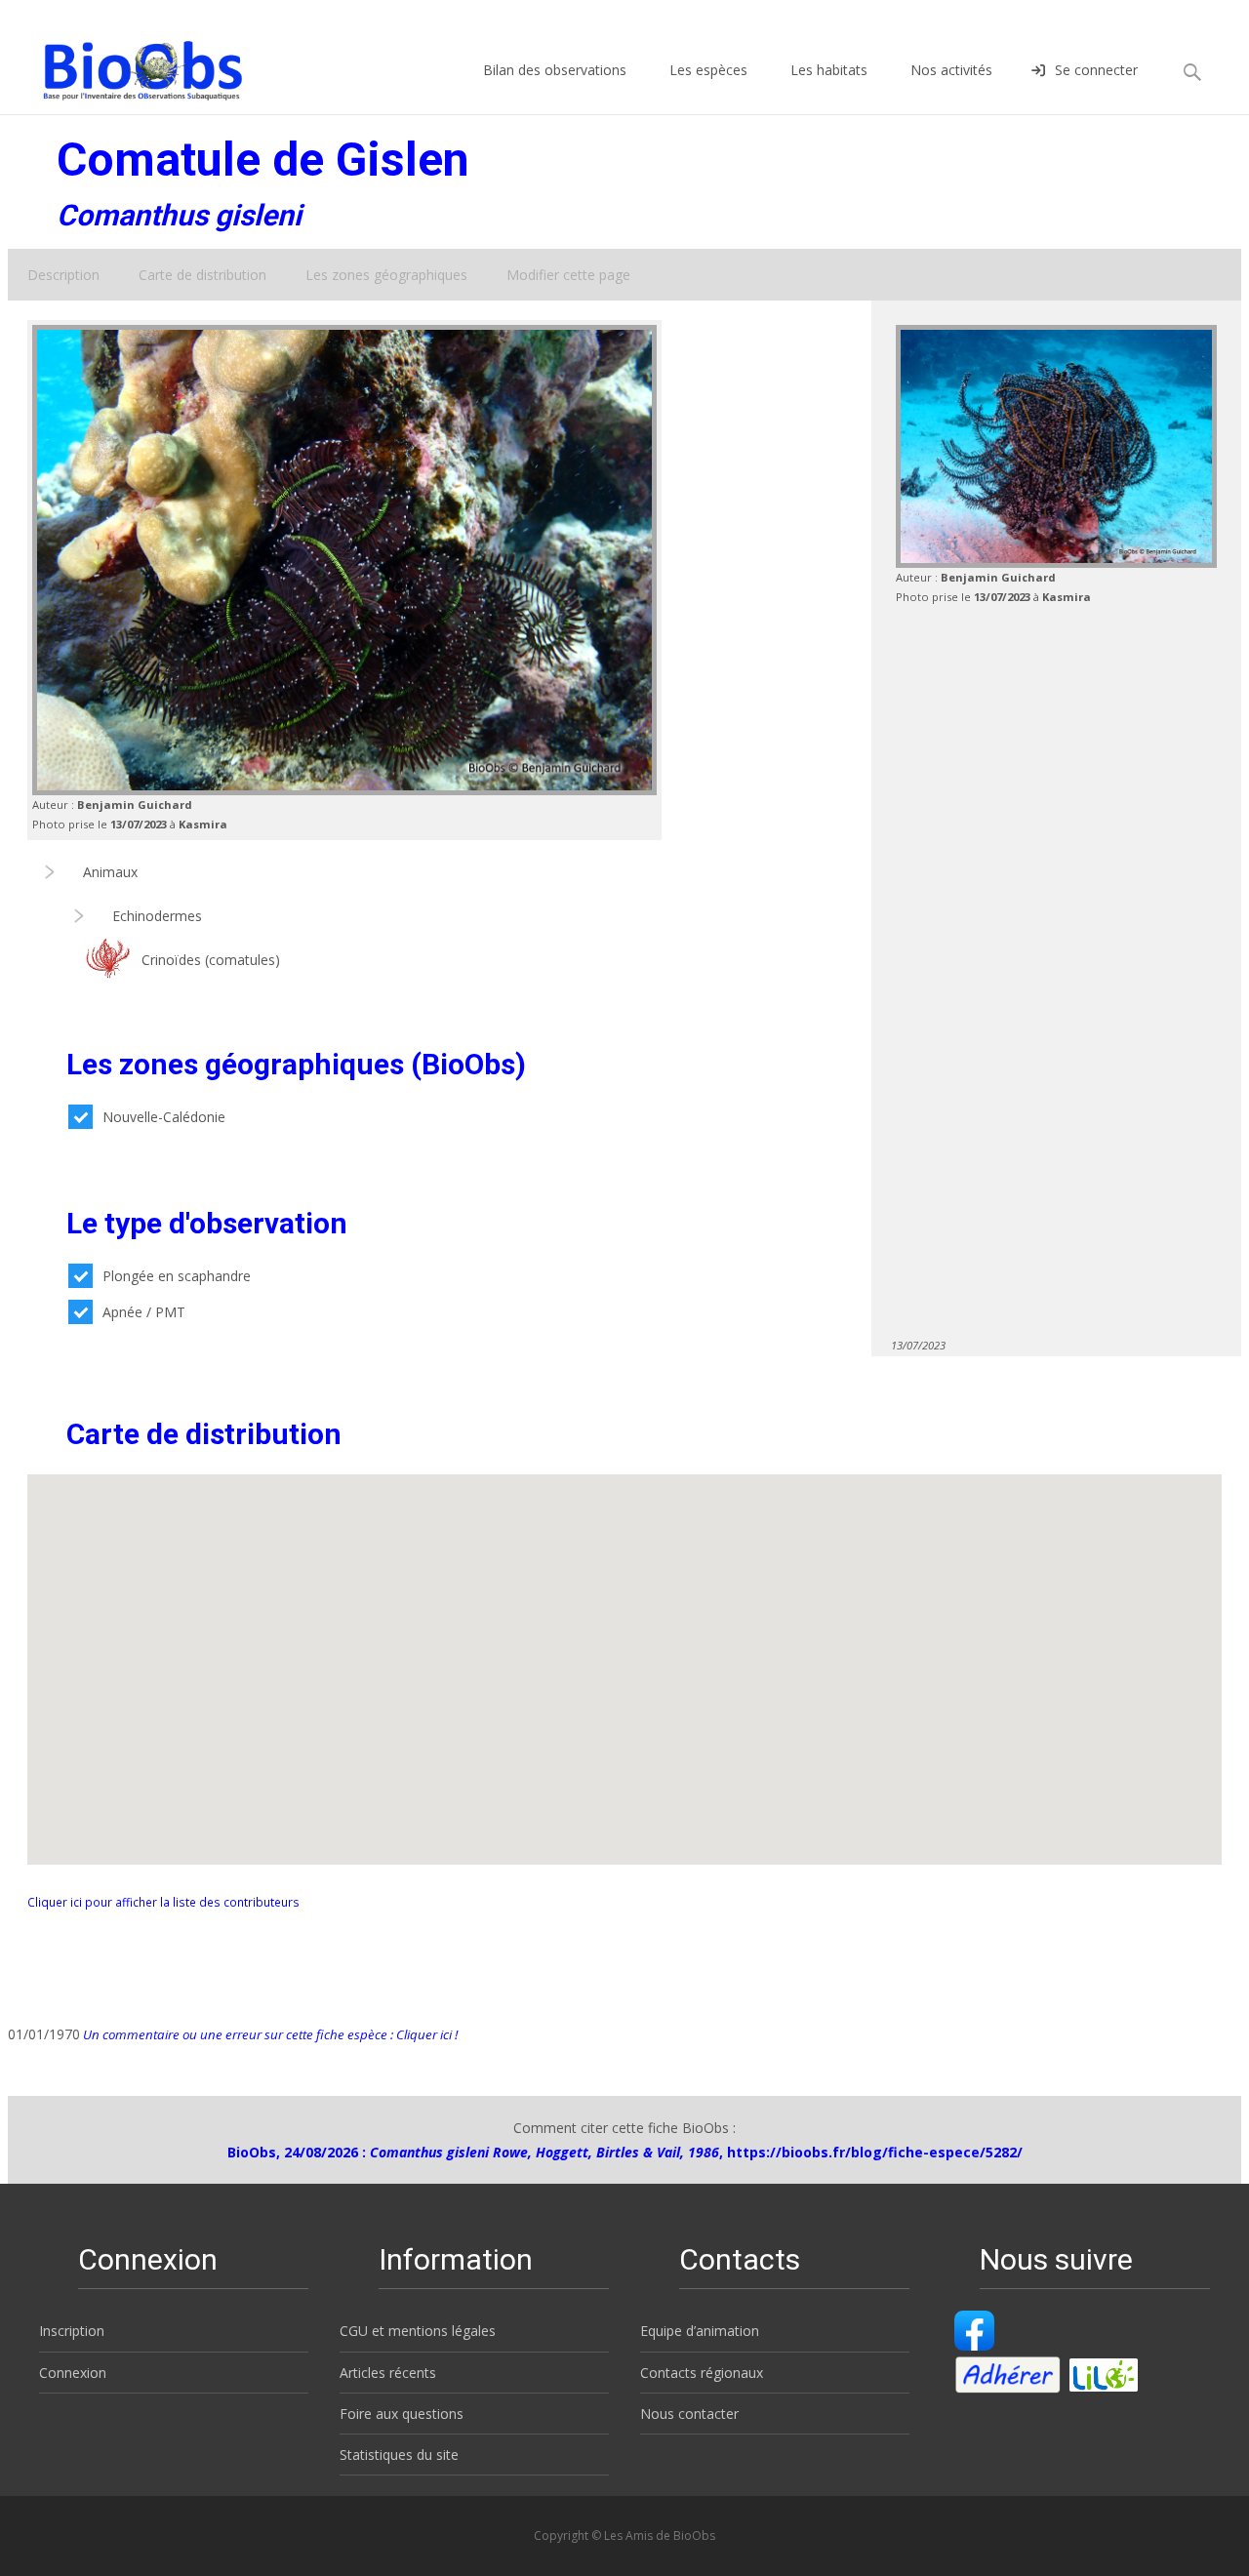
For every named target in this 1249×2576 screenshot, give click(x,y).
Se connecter (1096, 70)
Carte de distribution (202, 275)
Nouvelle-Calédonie (164, 1117)
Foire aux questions (402, 2414)
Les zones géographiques (386, 275)
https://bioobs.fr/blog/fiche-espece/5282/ (875, 2152)
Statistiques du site (399, 2455)
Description (63, 275)
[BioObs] (126, 65)
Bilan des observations (555, 70)
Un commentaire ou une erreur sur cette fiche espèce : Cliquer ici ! (269, 2034)
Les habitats (829, 70)
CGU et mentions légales (418, 2331)
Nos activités (951, 70)
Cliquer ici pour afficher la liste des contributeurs (163, 1902)
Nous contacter (689, 2414)
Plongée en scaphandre (177, 1276)
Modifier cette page (568, 275)
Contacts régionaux (702, 2373)
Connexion (73, 2373)
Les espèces (708, 70)
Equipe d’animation (700, 2331)
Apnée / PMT (144, 1312)
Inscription (72, 2331)
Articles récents (388, 2373)
